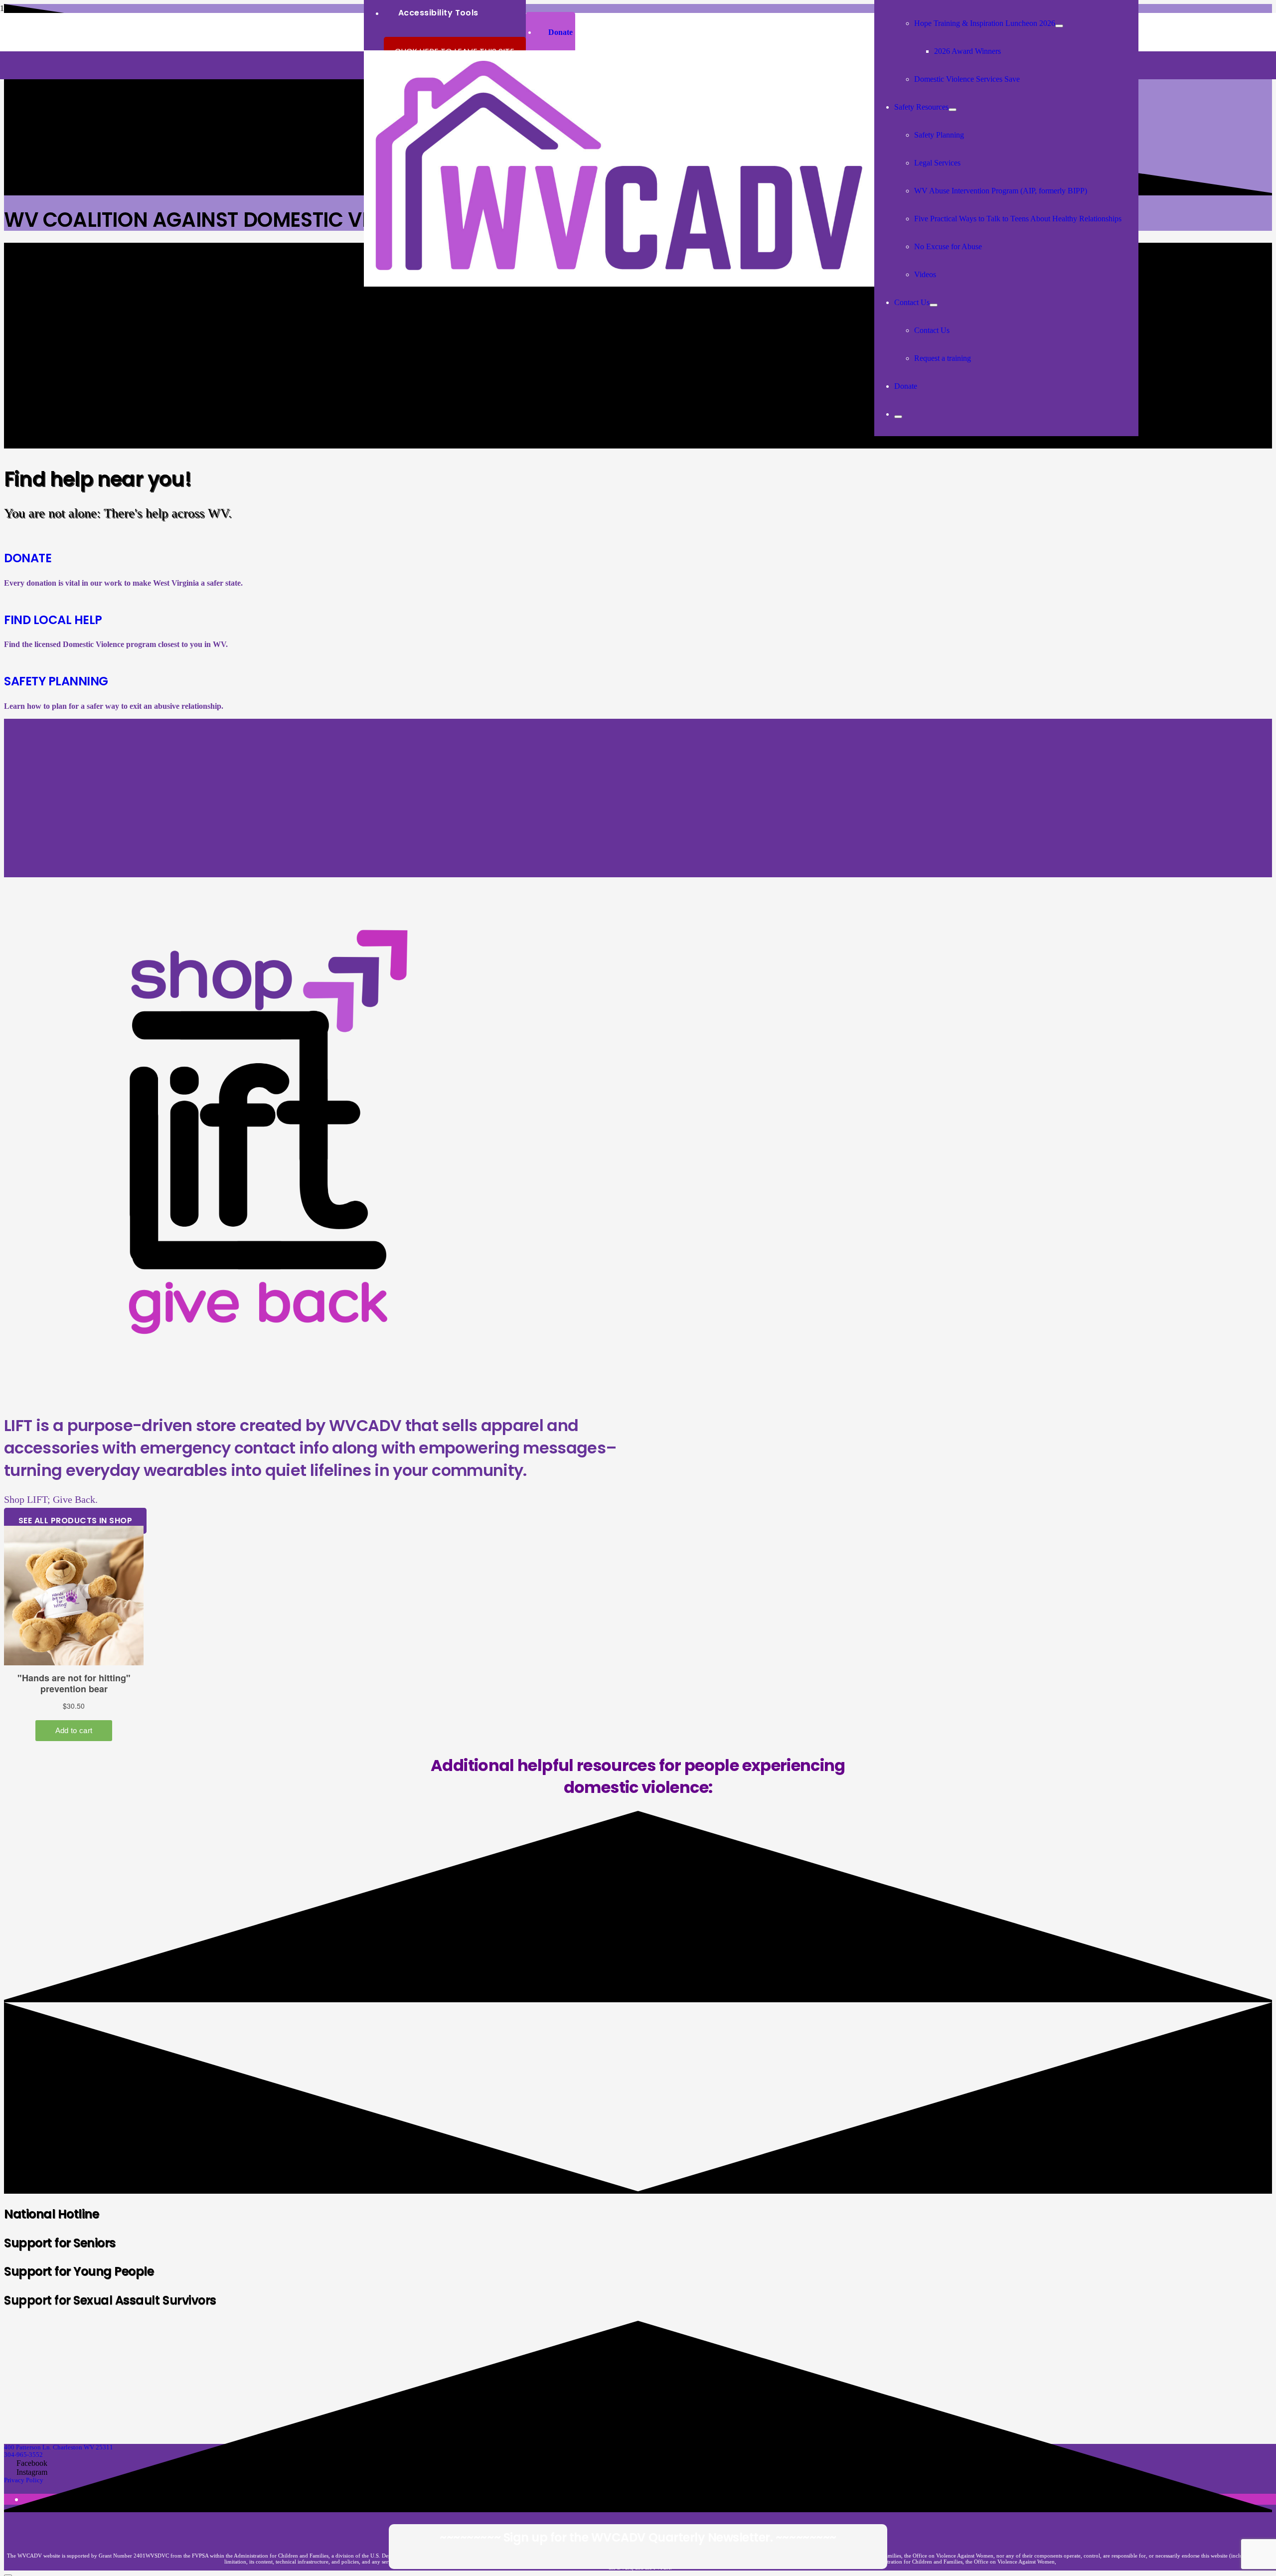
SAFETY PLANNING (56, 681)
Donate (560, 32)
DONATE (28, 558)
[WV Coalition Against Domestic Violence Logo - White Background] (619, 284)
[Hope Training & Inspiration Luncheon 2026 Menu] (1059, 26)
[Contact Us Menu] (934, 305)
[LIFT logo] (259, 1397)
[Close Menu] (898, 417)
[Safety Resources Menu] (953, 110)
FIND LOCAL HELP (53, 620)
